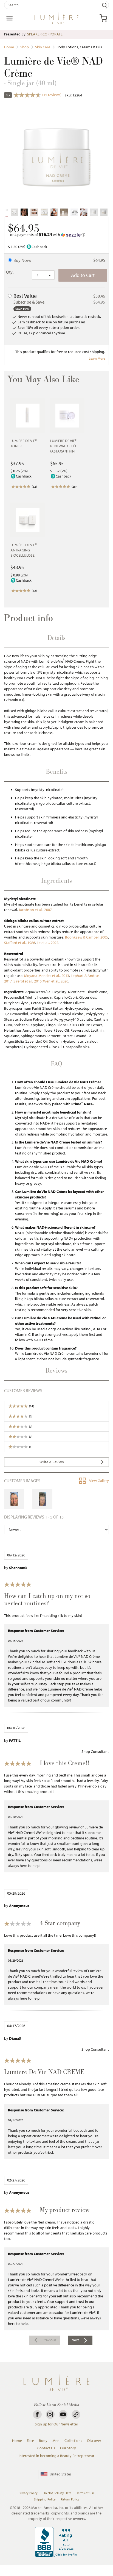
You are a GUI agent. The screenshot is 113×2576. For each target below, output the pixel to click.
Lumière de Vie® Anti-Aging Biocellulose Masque (24, 553)
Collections (73, 2441)
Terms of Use (86, 2493)
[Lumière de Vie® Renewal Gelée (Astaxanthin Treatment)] (67, 416)
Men (56, 2441)
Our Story (68, 2448)
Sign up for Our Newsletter (56, 2424)
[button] (56, 235)
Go (104, 5)
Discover (94, 2441)
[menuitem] (45, 2340)
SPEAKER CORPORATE (45, 34)
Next (75, 2340)
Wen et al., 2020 (56, 981)
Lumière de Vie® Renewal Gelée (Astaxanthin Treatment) (64, 449)
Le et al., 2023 (48, 943)
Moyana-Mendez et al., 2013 (47, 976)
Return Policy (70, 2499)
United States (61, 2474)
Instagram (50, 2414)
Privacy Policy (28, 2493)
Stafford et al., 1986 (20, 943)
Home (17, 2441)
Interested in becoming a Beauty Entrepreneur (56, 2456)
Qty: (10, 272)
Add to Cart (83, 275)
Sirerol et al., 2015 (28, 981)
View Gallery (99, 1481)
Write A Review (52, 1462)
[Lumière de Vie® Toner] (28, 416)
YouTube (63, 2414)
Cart (103, 18)
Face (30, 2441)
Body (43, 2441)
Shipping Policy (45, 2499)
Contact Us (46, 2448)
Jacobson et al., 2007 (35, 910)
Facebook (37, 2414)
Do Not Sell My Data (57, 2493)
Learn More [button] (97, 358)
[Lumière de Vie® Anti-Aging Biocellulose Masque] (28, 520)
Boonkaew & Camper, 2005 (87, 937)
